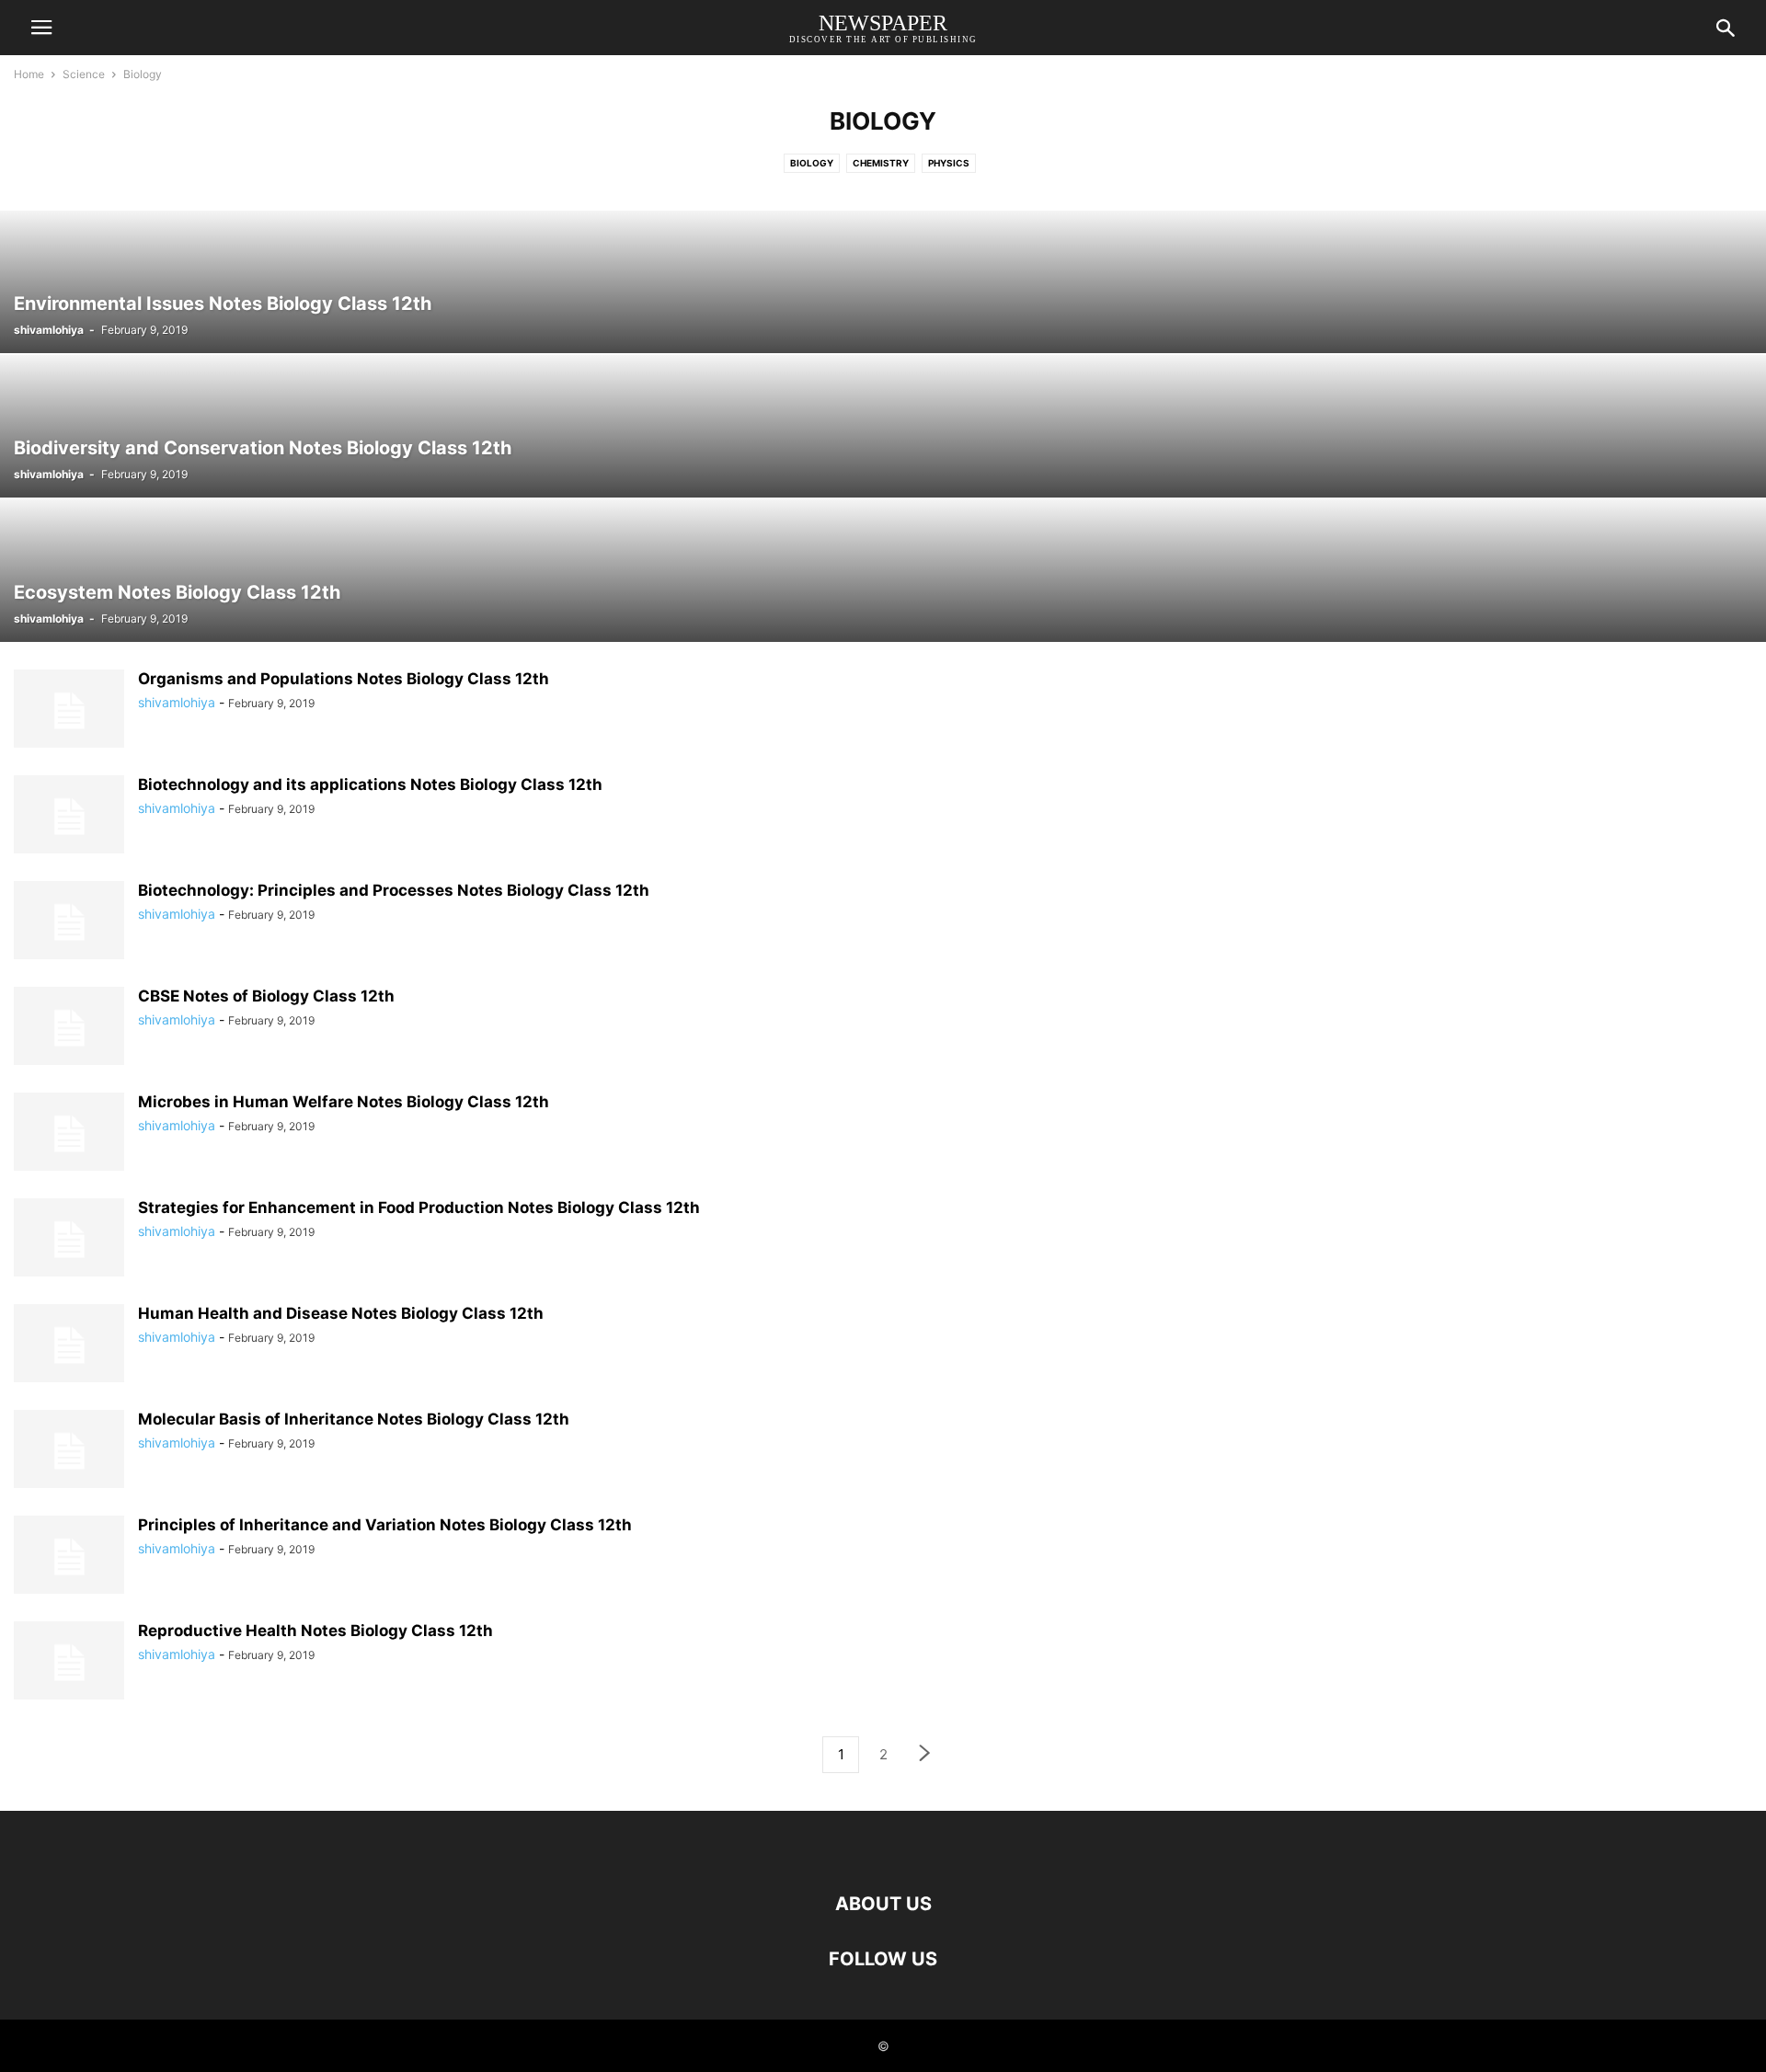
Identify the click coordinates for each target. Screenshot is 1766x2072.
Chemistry (881, 163)
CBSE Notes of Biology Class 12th (266, 996)
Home (29, 74)
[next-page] (925, 1755)
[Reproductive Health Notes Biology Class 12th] (69, 1663)
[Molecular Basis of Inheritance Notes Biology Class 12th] (69, 1451)
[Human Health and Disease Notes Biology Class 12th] (69, 1345)
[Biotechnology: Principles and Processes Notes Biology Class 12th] (69, 922)
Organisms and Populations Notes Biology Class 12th (344, 679)
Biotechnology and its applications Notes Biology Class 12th (370, 784)
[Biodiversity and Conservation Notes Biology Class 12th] (883, 426)
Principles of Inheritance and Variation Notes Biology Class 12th (385, 1525)
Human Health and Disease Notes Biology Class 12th (341, 1313)
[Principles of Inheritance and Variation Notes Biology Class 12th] (69, 1557)
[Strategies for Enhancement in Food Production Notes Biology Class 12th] (69, 1240)
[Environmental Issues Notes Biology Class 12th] (883, 282)
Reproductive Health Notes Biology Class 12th (315, 1631)
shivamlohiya (49, 330)
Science (84, 74)
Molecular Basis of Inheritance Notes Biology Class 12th (354, 1419)
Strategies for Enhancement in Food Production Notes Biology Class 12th (419, 1208)
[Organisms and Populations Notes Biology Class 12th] (69, 711)
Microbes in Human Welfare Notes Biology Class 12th (344, 1102)
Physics (949, 163)
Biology (812, 163)
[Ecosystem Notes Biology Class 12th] (883, 571)
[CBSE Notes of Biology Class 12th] (69, 1028)
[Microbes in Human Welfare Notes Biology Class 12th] (69, 1134)
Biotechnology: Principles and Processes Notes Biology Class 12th (394, 890)
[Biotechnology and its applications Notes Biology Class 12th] (69, 817)
